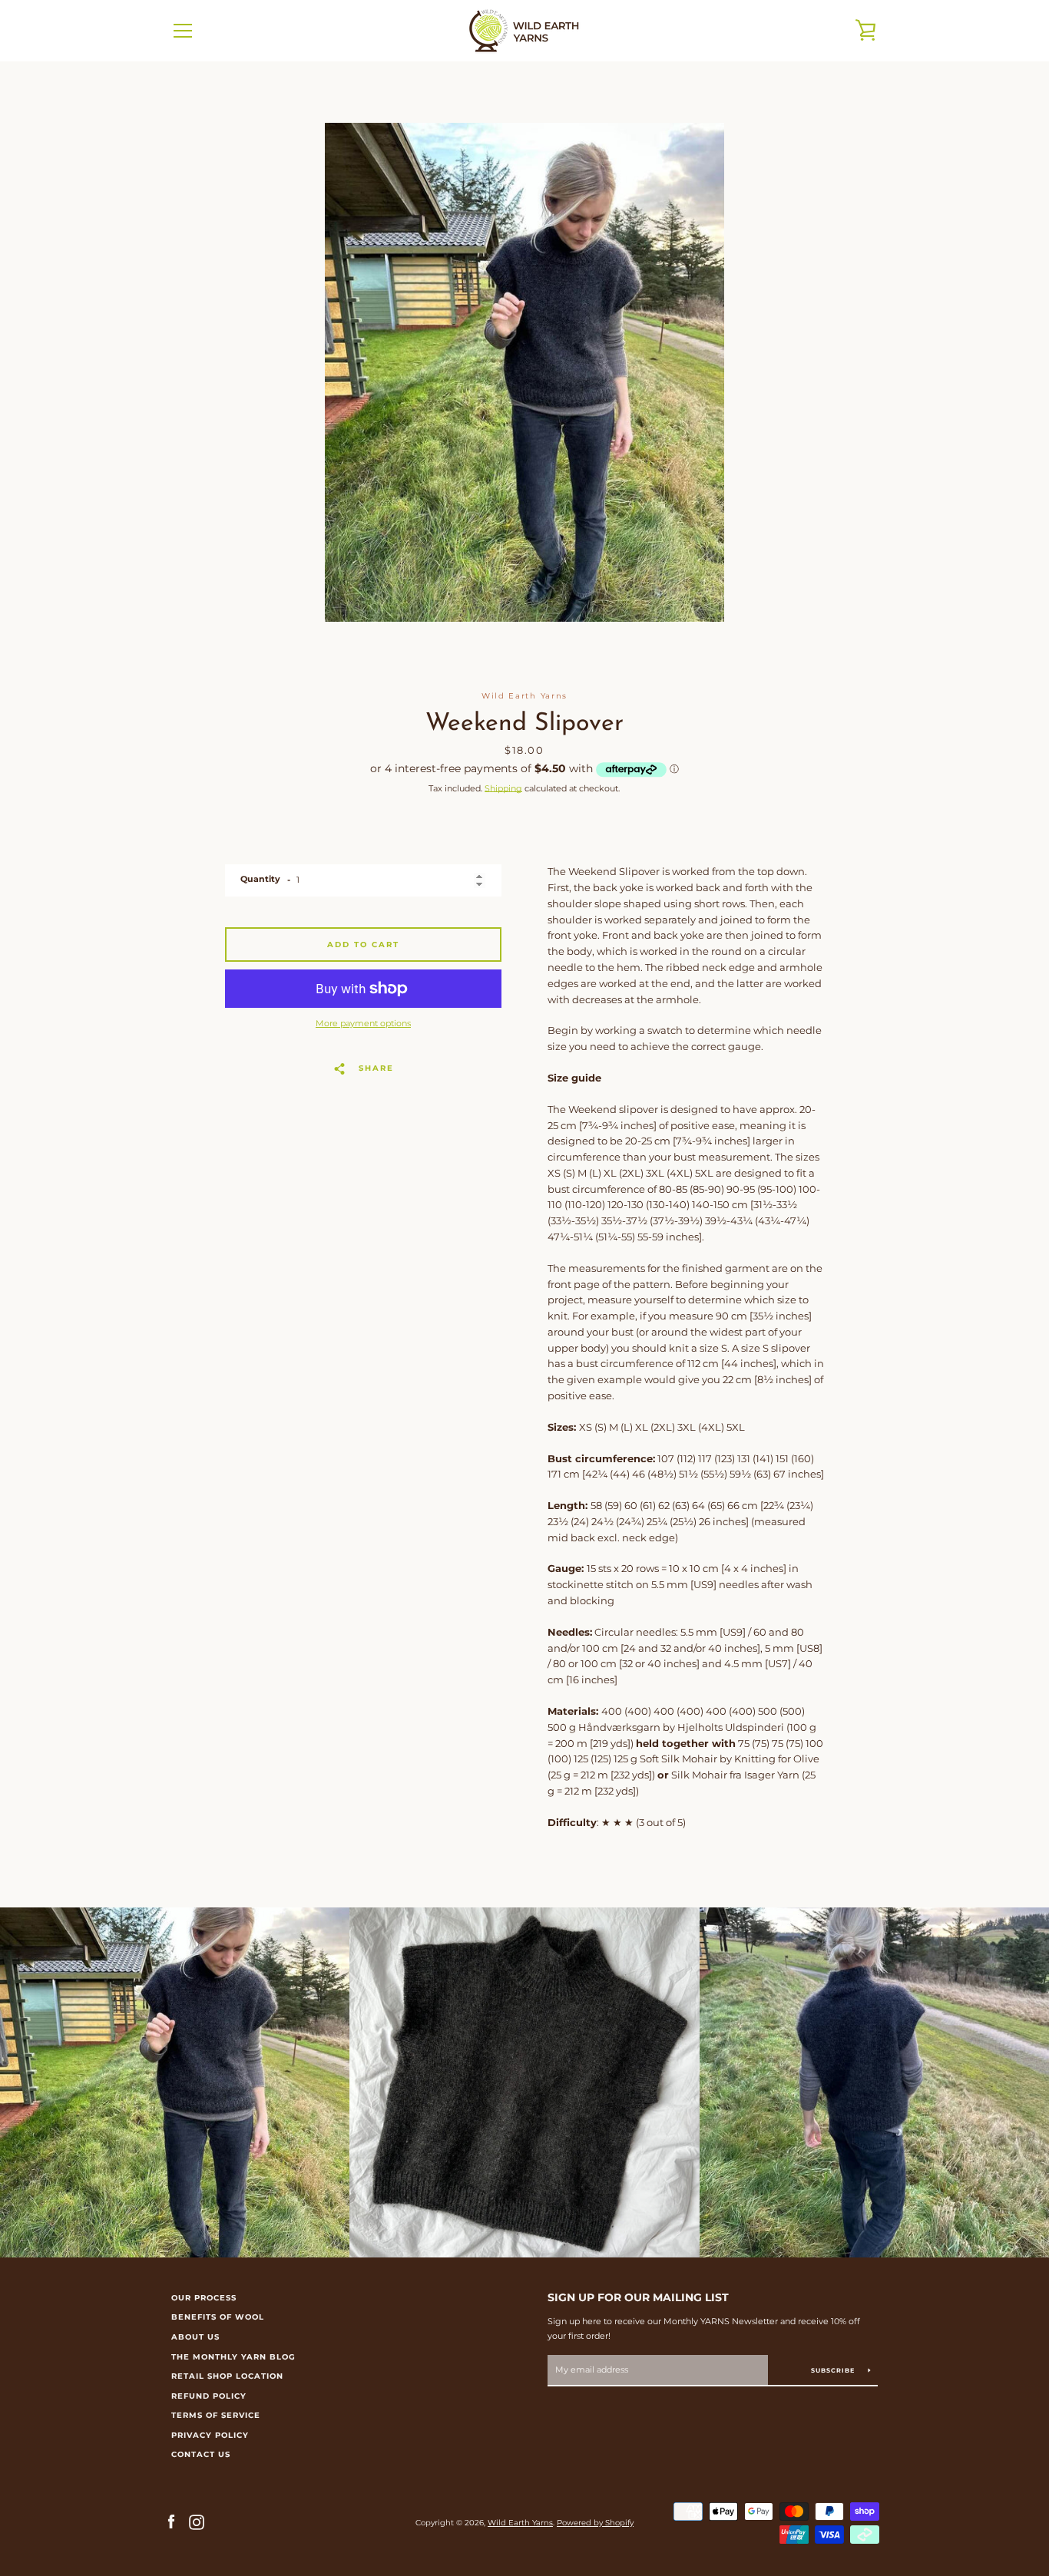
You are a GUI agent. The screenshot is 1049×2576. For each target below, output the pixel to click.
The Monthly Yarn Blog (233, 2357)
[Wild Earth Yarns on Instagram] (197, 2522)
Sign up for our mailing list (638, 2297)
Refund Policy (209, 2396)
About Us (195, 2337)
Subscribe (834, 2370)
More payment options (363, 1023)
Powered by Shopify (595, 2523)
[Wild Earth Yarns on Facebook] (171, 2522)
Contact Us (201, 2454)
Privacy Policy (210, 2435)
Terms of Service (216, 2415)
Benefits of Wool (218, 2317)
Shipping (503, 788)
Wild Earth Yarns (520, 2523)
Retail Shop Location (227, 2376)
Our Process (204, 2298)
